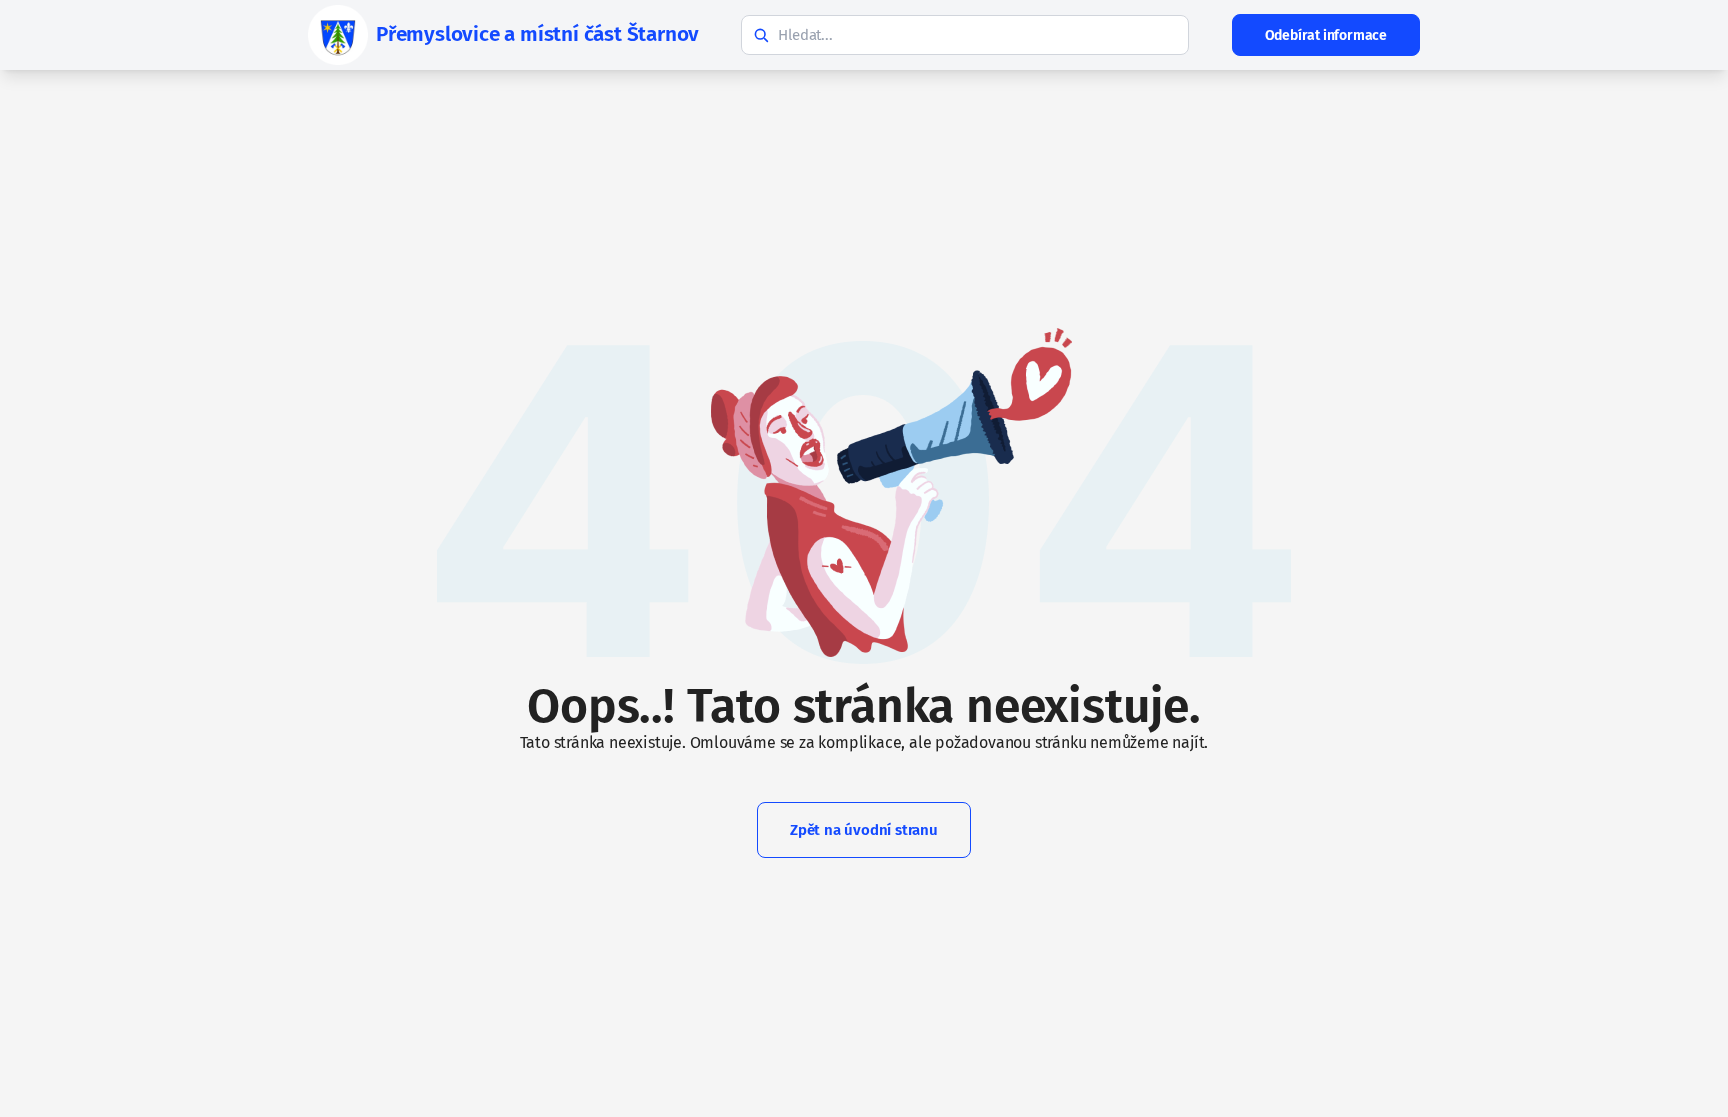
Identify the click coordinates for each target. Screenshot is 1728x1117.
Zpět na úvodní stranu (864, 830)
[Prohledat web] (761, 35)
